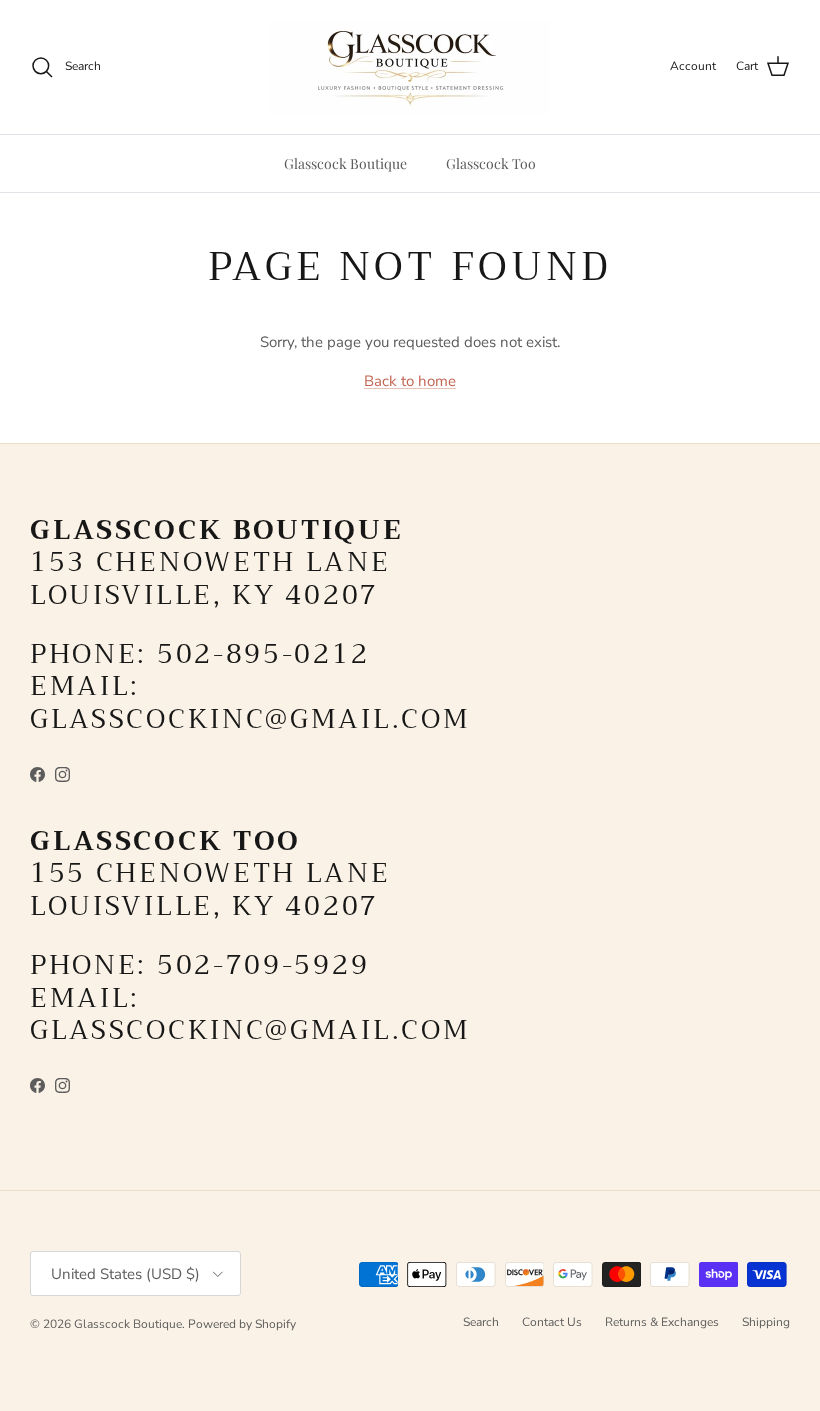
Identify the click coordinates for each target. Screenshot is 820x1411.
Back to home (410, 381)
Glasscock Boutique (345, 163)
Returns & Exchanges (662, 1322)
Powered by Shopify (242, 1324)
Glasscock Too (491, 163)
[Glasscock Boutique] (410, 67)
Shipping (766, 1322)
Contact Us (552, 1322)
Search (481, 1322)
